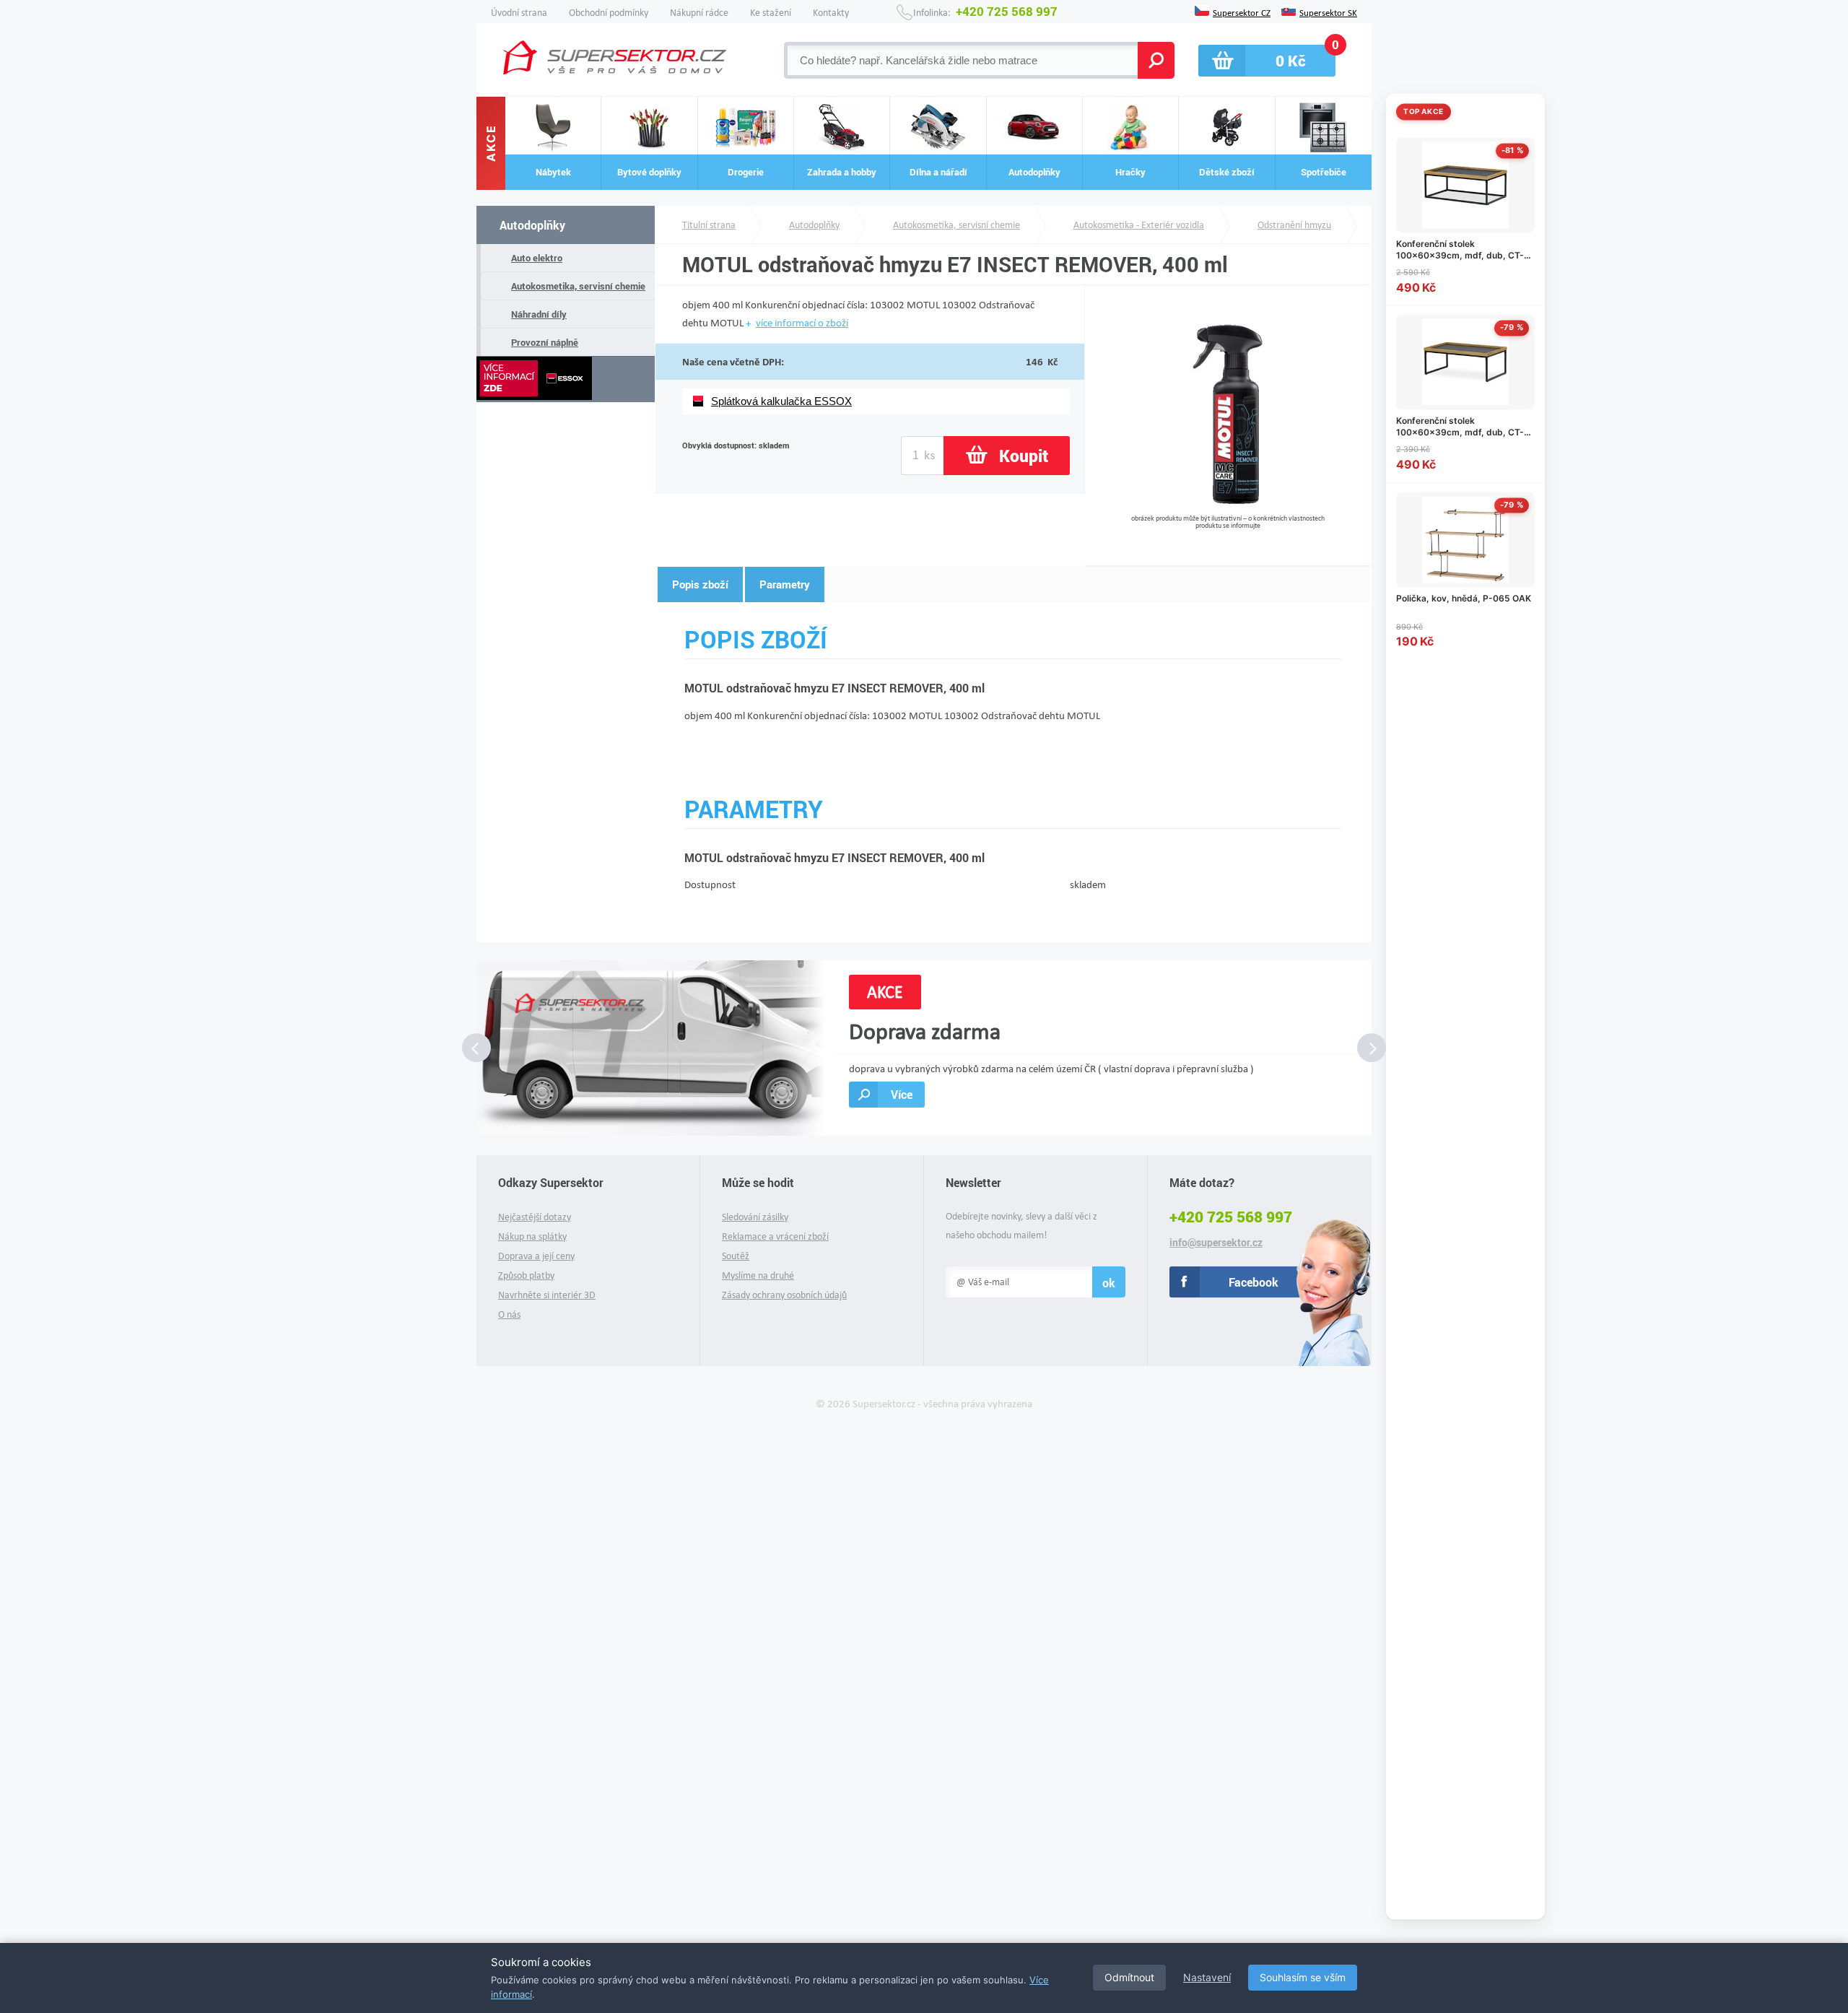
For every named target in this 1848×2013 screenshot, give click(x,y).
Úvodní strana (519, 13)
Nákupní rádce (699, 13)
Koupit (1024, 456)
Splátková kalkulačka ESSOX (781, 401)
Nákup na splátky (532, 1236)
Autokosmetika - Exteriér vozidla (1139, 225)
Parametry (785, 584)
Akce (491, 144)
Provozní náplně (545, 342)
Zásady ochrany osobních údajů (784, 1295)
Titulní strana (709, 225)
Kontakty (831, 13)
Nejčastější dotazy (535, 1217)
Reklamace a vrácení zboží (775, 1236)
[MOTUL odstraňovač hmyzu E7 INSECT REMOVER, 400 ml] (1228, 509)
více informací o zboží (802, 323)
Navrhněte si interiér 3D (547, 1295)
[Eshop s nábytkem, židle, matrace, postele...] (615, 57)
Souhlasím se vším (1303, 1977)
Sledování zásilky (755, 1217)
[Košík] (1267, 61)
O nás (509, 1314)
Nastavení (1207, 1977)
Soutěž (736, 1256)
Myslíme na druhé (758, 1275)
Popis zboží (700, 584)
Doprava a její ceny (536, 1256)
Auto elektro (537, 258)
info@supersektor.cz (1216, 1243)
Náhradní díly (539, 314)
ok (1109, 1283)
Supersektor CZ (1242, 12)
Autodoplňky (532, 225)
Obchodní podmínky (609, 13)
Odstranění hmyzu (1294, 225)
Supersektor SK (1328, 12)
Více (902, 1094)
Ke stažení (771, 13)
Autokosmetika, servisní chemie (578, 286)
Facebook (1254, 1282)
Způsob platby (526, 1275)
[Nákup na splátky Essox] (566, 379)
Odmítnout (1129, 1977)
